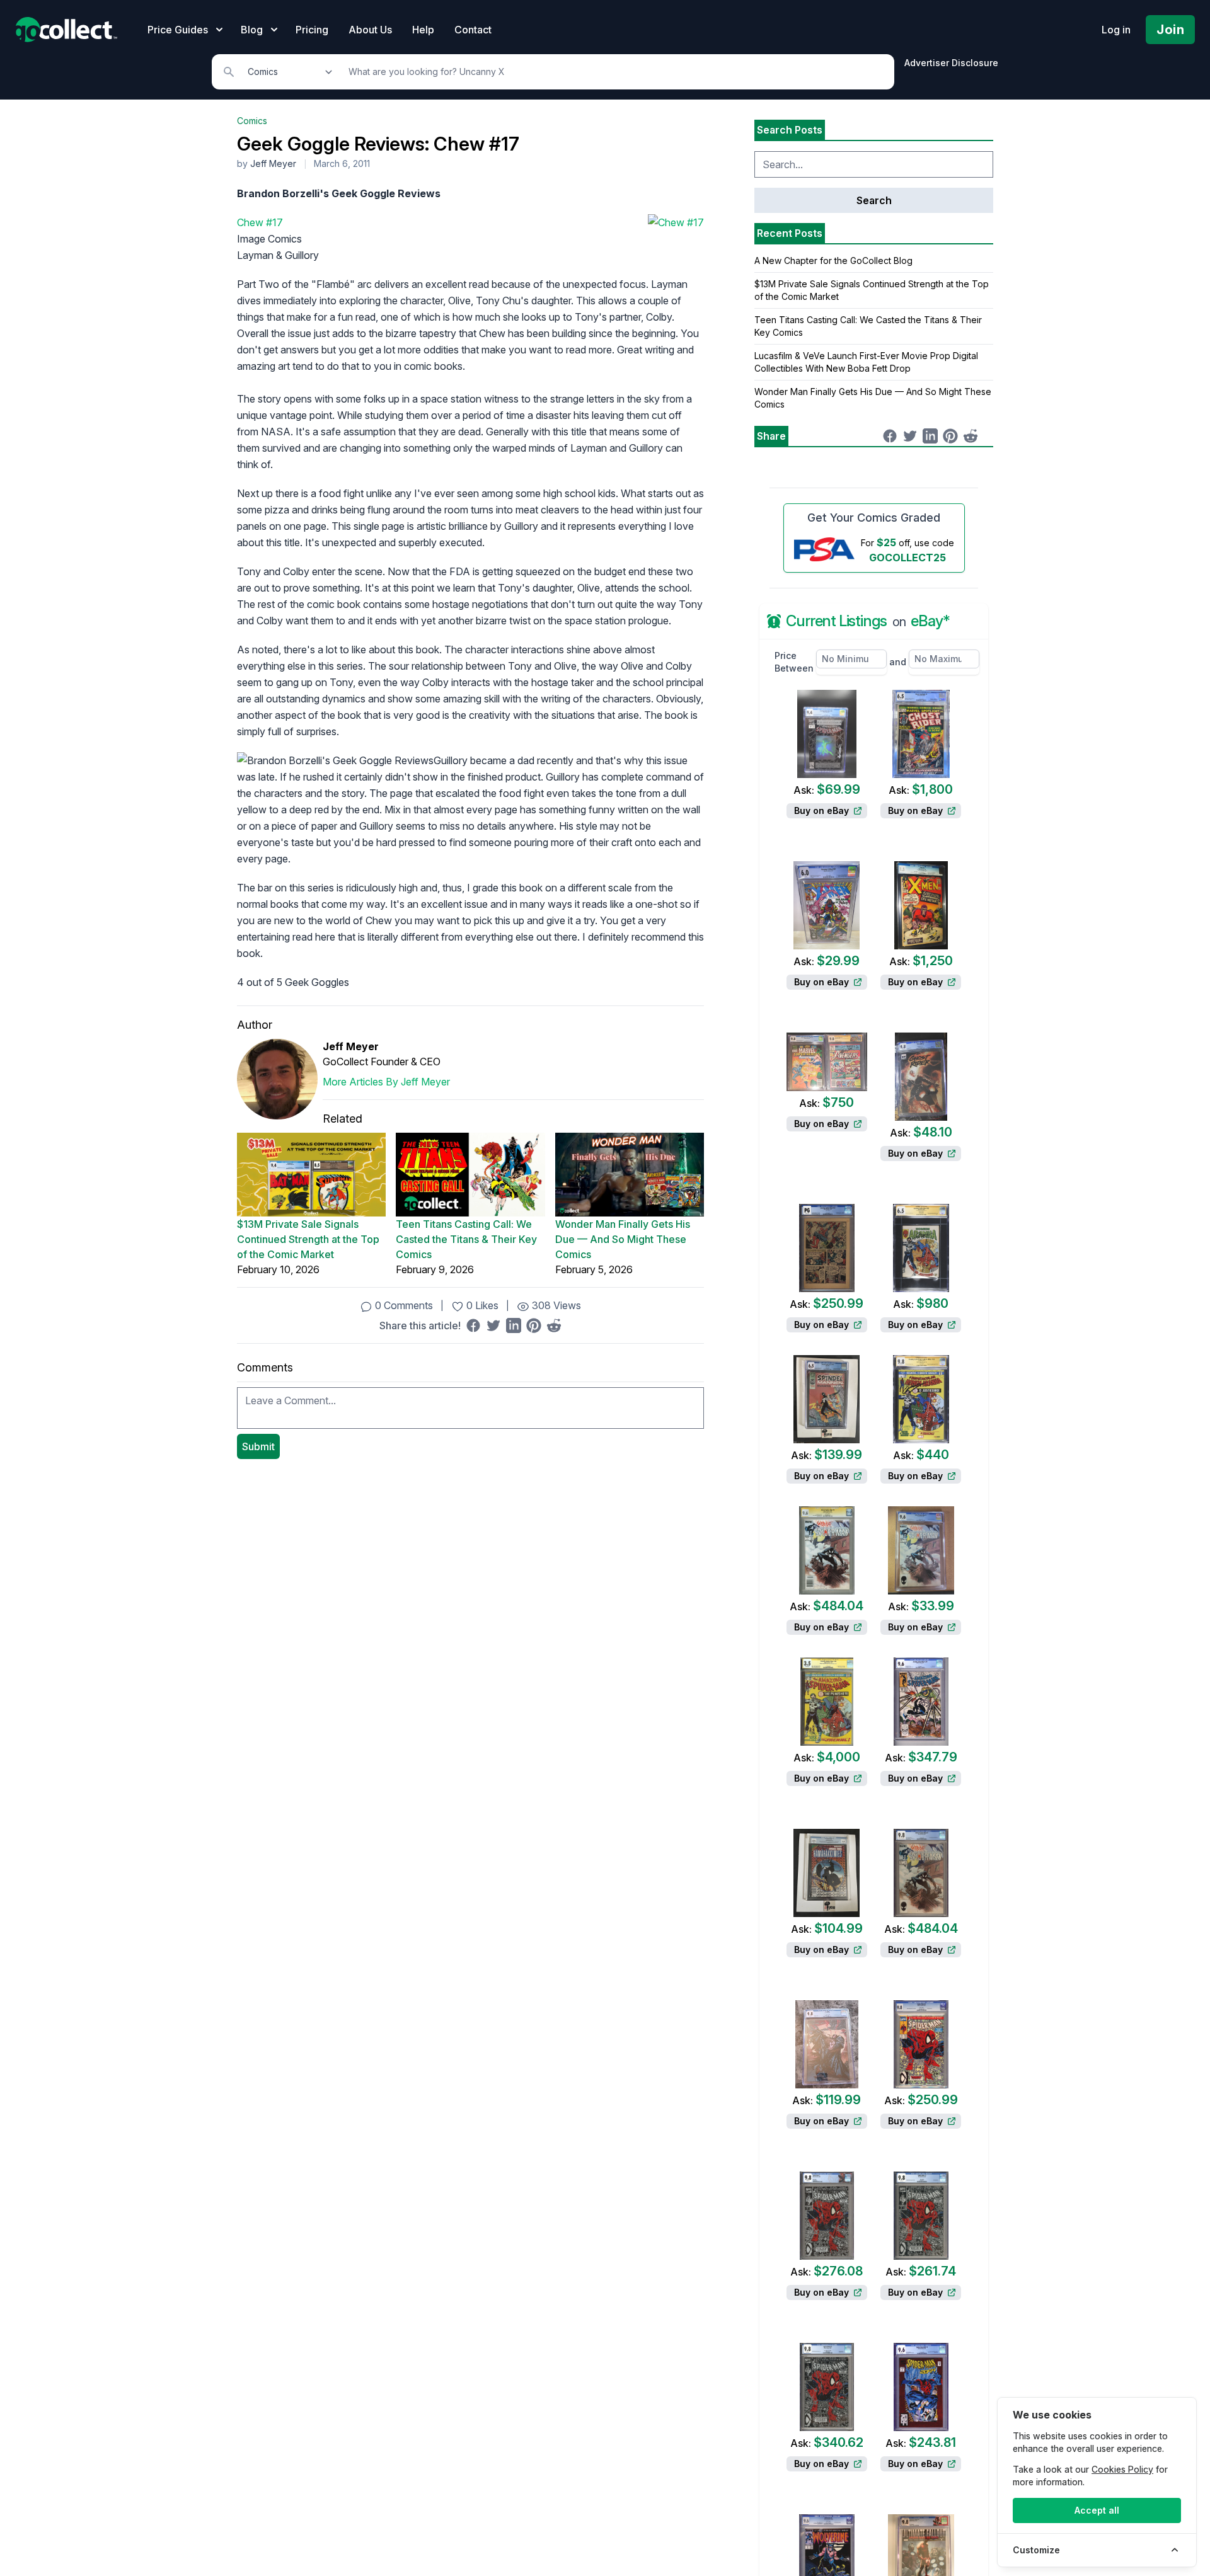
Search (874, 200)
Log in (1116, 30)
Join (1170, 30)
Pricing (312, 30)
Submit (258, 1446)
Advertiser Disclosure (951, 63)
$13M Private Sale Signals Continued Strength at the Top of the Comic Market (308, 1239)
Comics (252, 121)
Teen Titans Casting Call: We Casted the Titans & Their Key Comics (466, 1239)
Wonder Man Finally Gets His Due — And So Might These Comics (623, 1239)
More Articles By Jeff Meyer (386, 1082)
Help (423, 30)
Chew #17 (260, 222)
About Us (370, 30)
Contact (473, 30)
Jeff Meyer (273, 163)
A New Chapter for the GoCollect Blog (833, 260)
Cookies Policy (1122, 2469)
